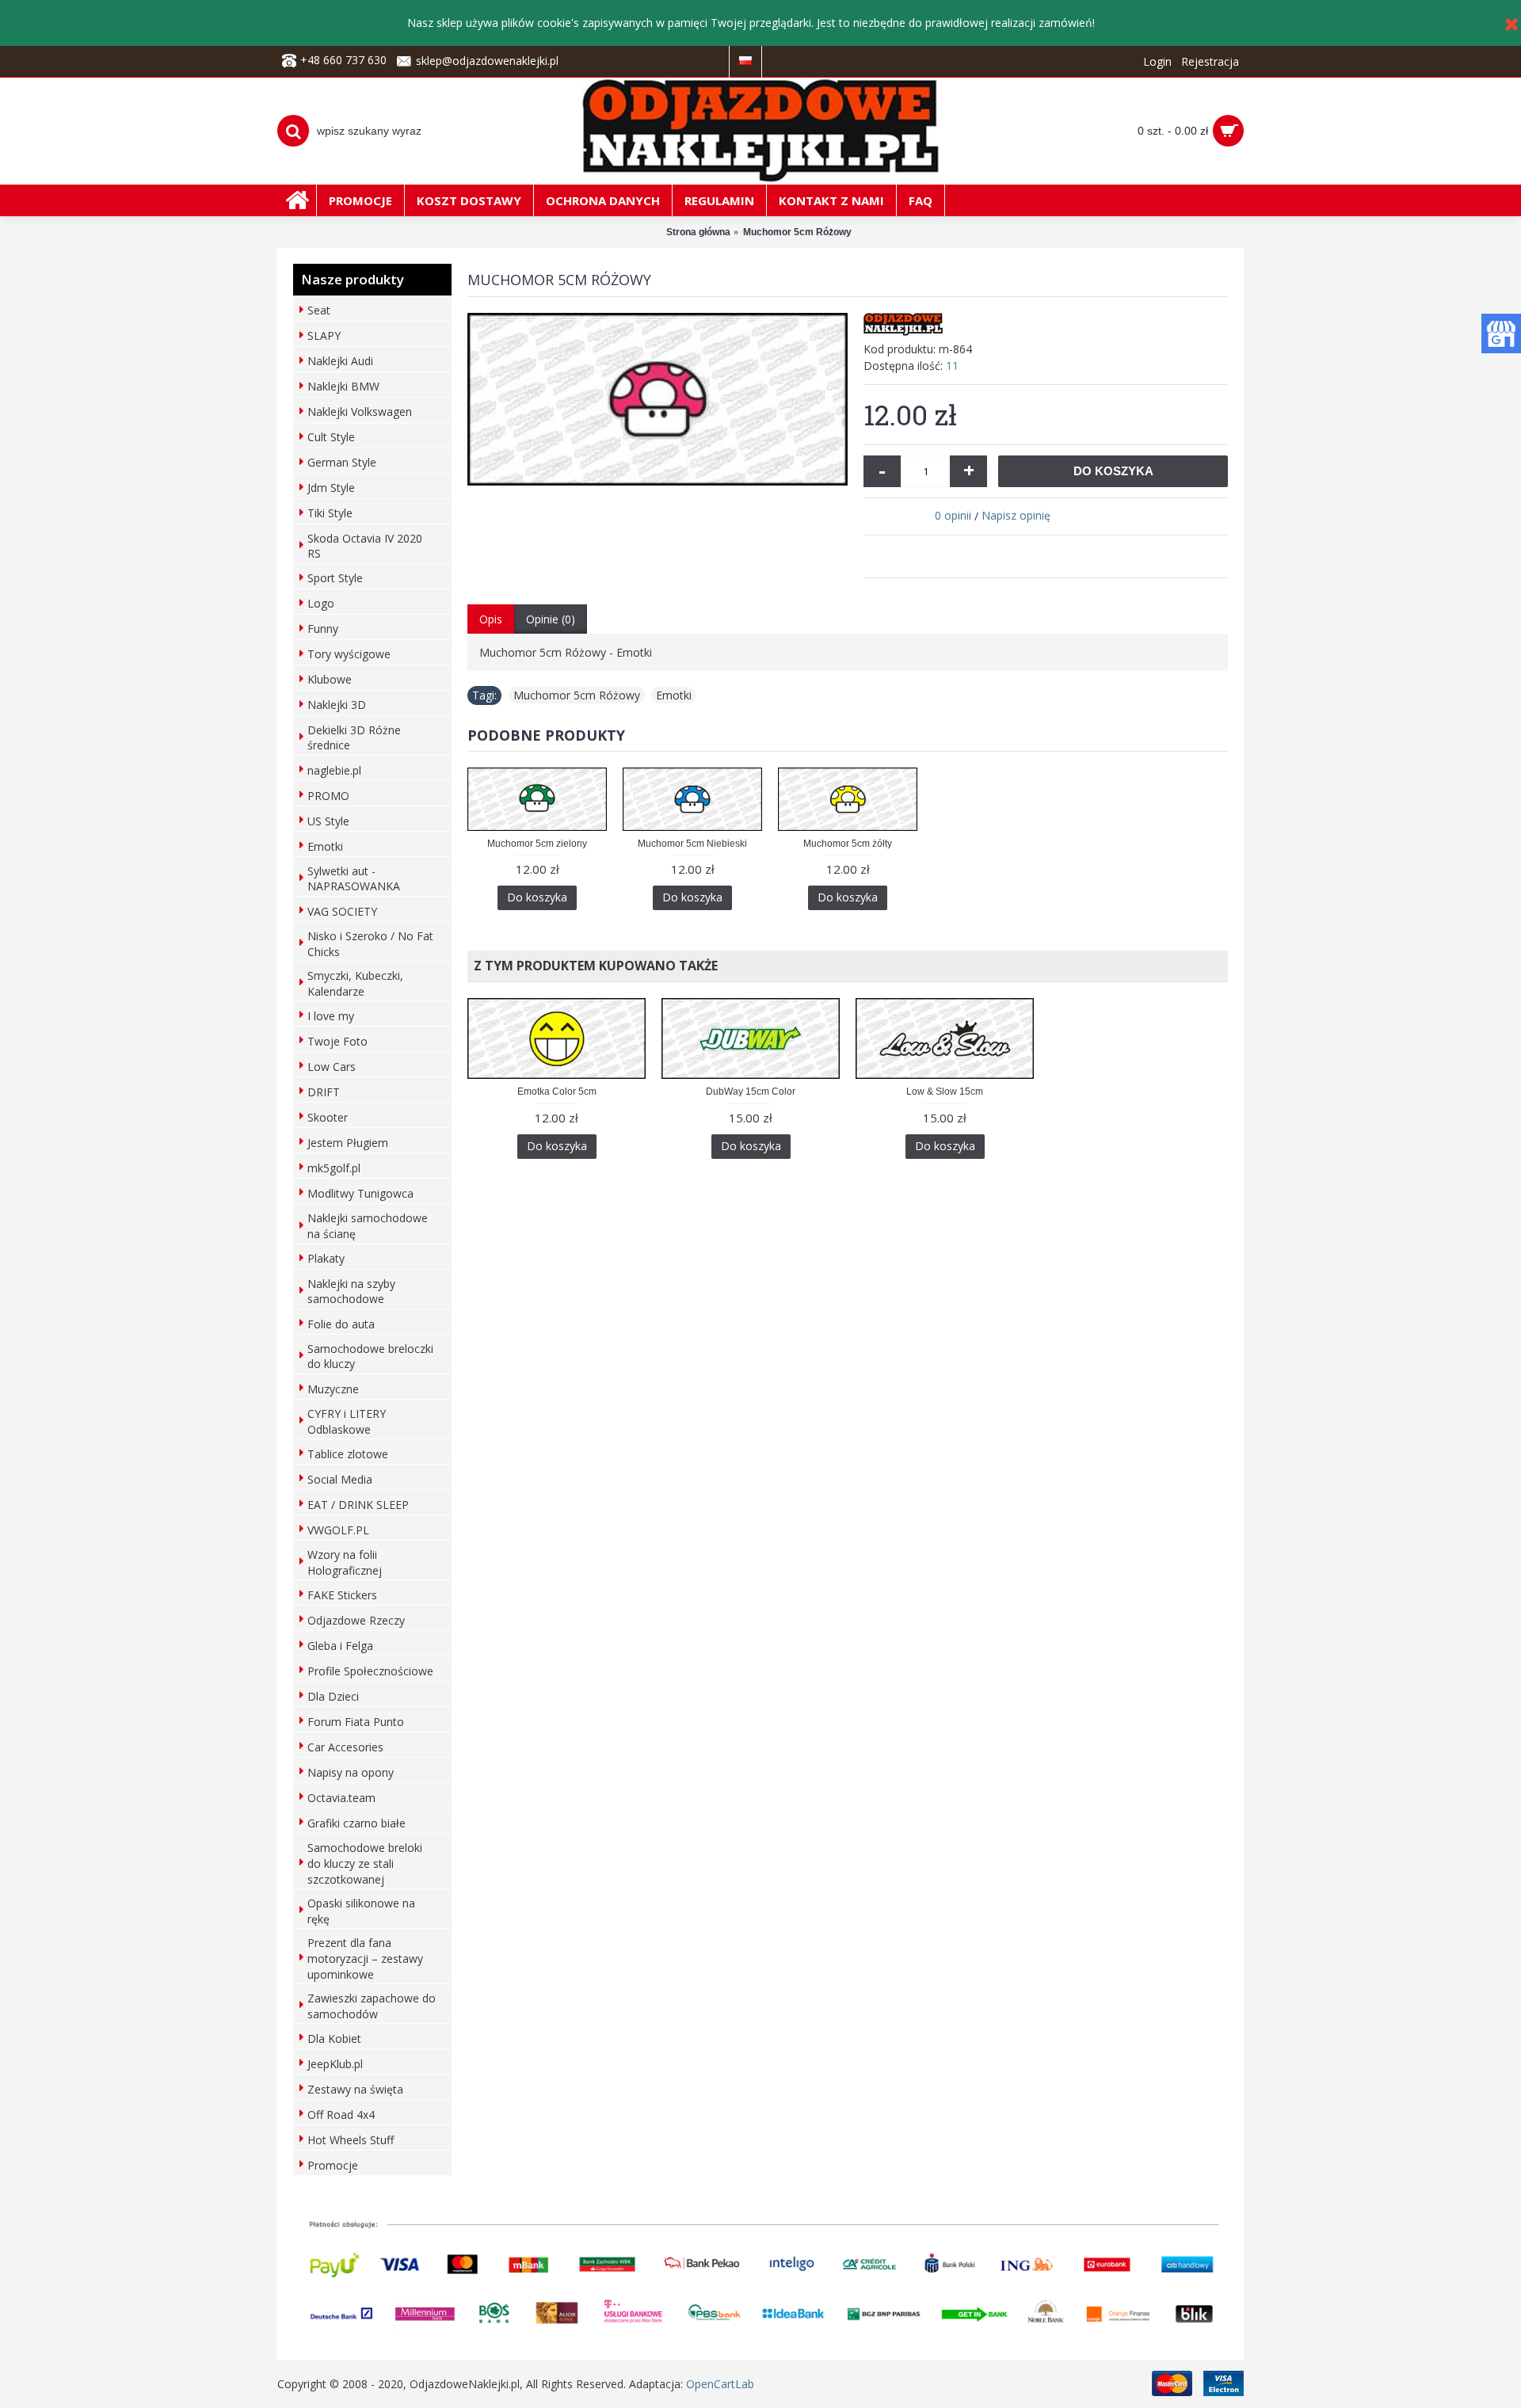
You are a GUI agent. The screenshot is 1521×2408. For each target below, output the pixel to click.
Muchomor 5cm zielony (537, 844)
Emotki (674, 695)
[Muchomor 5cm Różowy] (658, 399)
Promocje (333, 2165)
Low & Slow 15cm (945, 1092)
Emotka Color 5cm (557, 1092)
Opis (491, 619)
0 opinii (953, 515)
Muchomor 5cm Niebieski (692, 844)
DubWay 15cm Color (751, 1092)
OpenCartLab (720, 2384)
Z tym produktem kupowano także (593, 966)
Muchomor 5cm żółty (848, 844)
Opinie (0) (551, 619)
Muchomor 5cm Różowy (577, 695)
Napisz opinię (1016, 515)
